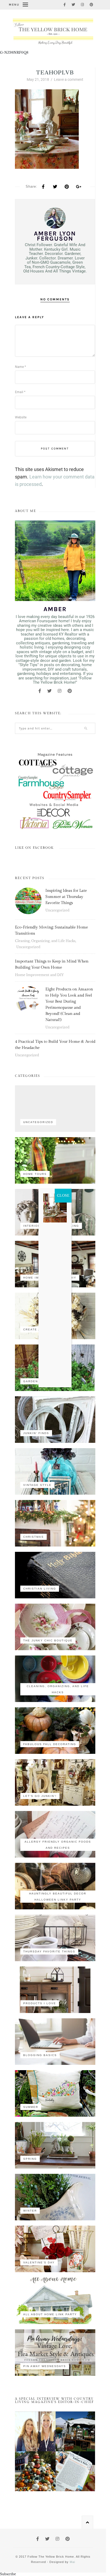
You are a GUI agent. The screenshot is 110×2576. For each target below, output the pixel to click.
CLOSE (63, 1195)
